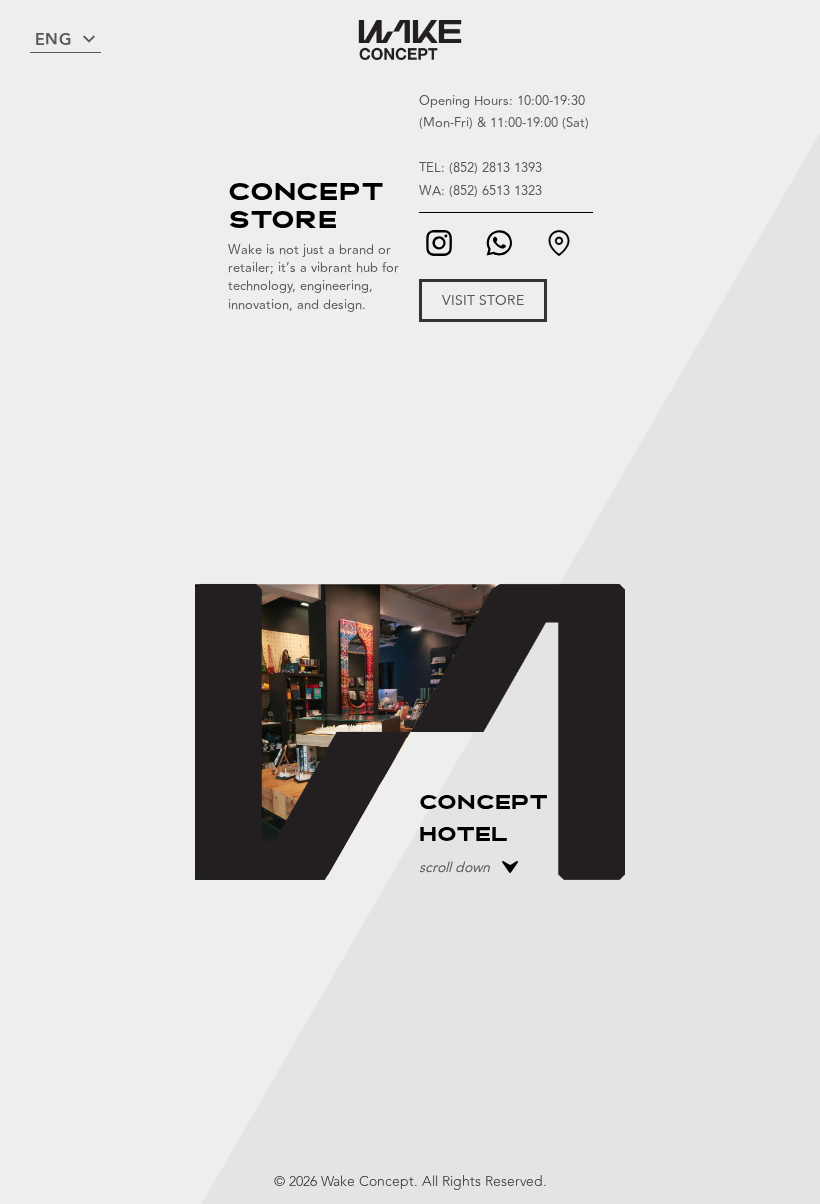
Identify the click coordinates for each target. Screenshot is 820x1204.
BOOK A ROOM (495, 891)
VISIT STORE (483, 300)
